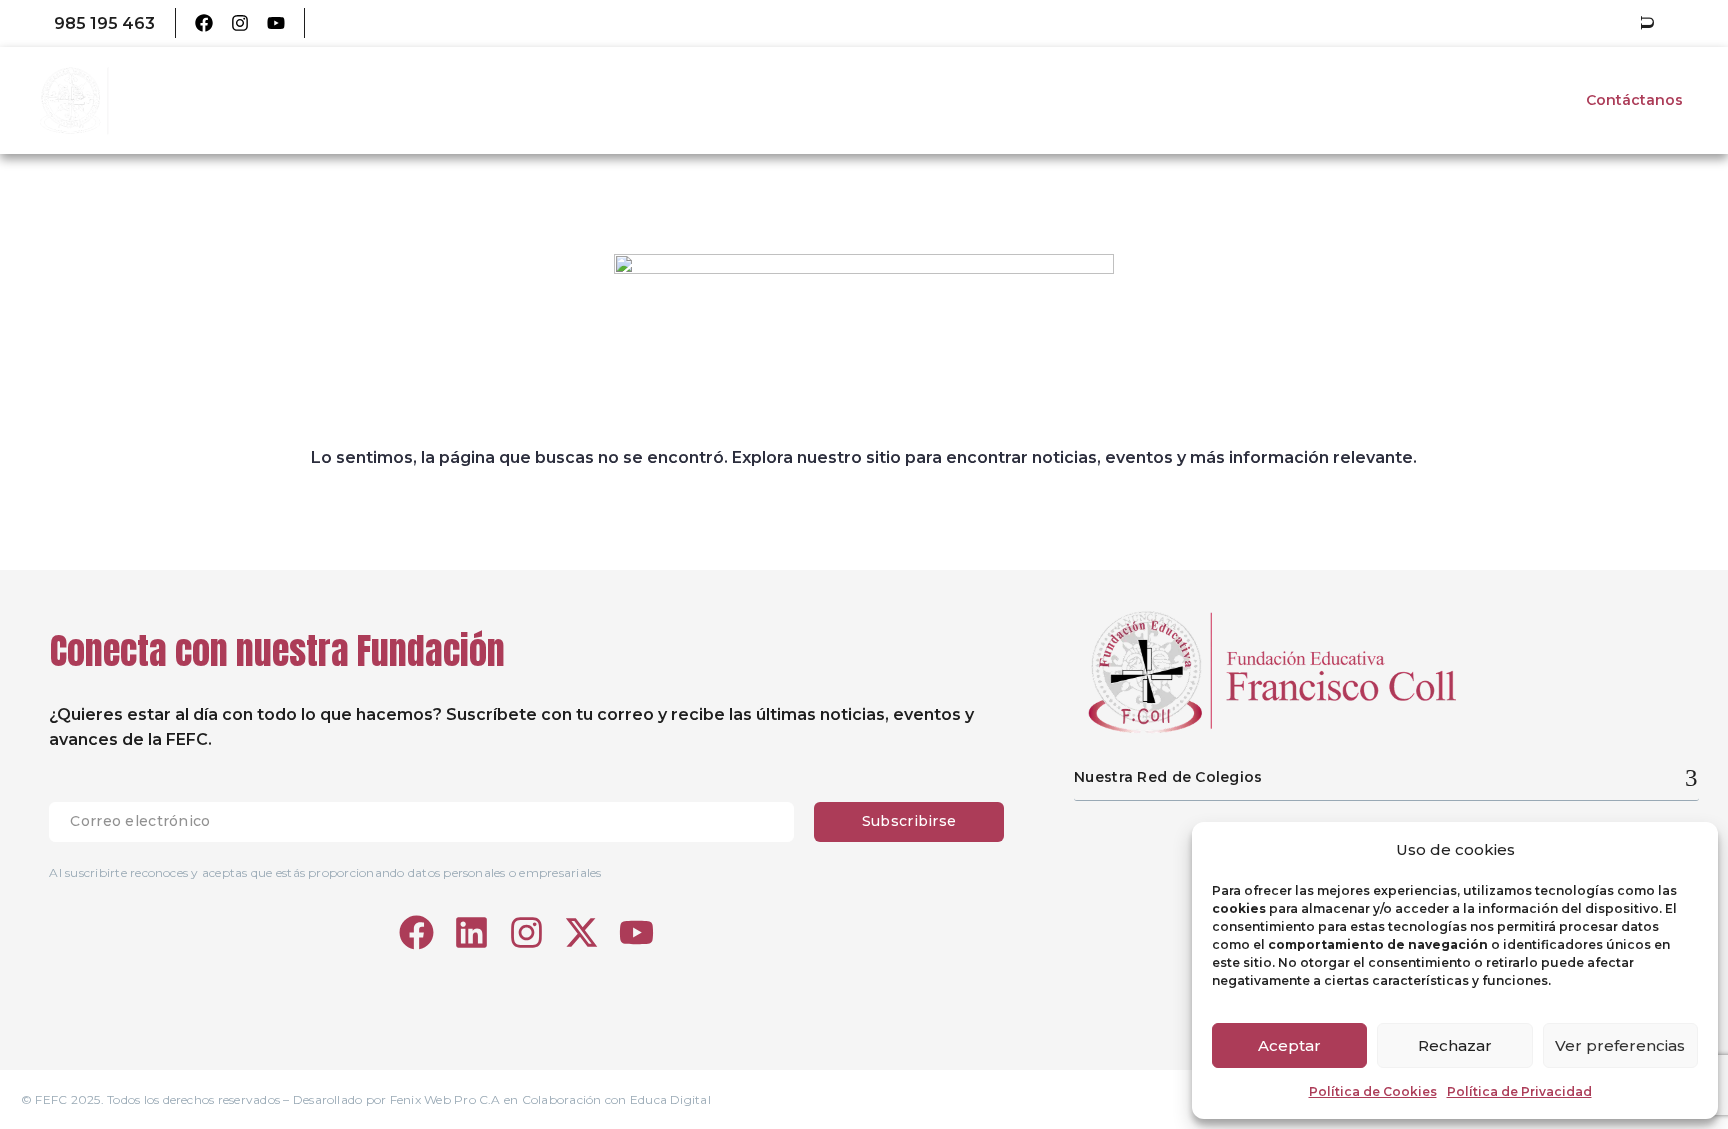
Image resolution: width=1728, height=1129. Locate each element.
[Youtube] (276, 23)
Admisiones (1502, 100)
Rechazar (1455, 1045)
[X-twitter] (581, 932)
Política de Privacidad (1519, 1091)
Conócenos (1100, 100)
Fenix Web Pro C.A (445, 1099)
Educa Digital (670, 1099)
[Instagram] (240, 23)
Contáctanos (1634, 100)
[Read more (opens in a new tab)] (90, 23)
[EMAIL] (431, 822)
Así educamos (1235, 100)
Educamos (364, 23)
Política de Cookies (1373, 1091)
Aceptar (1289, 1045)
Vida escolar (1373, 100)
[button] (1647, 23)
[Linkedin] (471, 932)
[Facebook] (204, 23)
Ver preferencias (1620, 1045)
